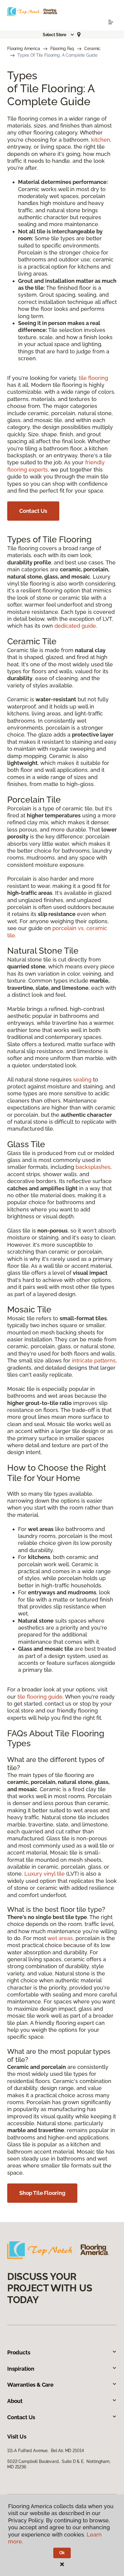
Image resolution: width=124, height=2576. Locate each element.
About (15, 2401)
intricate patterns (94, 1361)
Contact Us (33, 511)
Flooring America (24, 49)
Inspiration (21, 2369)
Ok (62, 2553)
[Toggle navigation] (111, 22)
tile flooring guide (40, 1697)
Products (19, 2352)
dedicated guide (75, 626)
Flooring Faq (62, 49)
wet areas (60, 1938)
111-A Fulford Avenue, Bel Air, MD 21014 (45, 2451)
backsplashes (93, 1167)
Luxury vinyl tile (45, 1874)
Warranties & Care (30, 2385)
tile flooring (93, 378)
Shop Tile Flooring (42, 2193)
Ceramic (92, 49)
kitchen (101, 140)
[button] (59, 35)
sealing (82, 1080)
